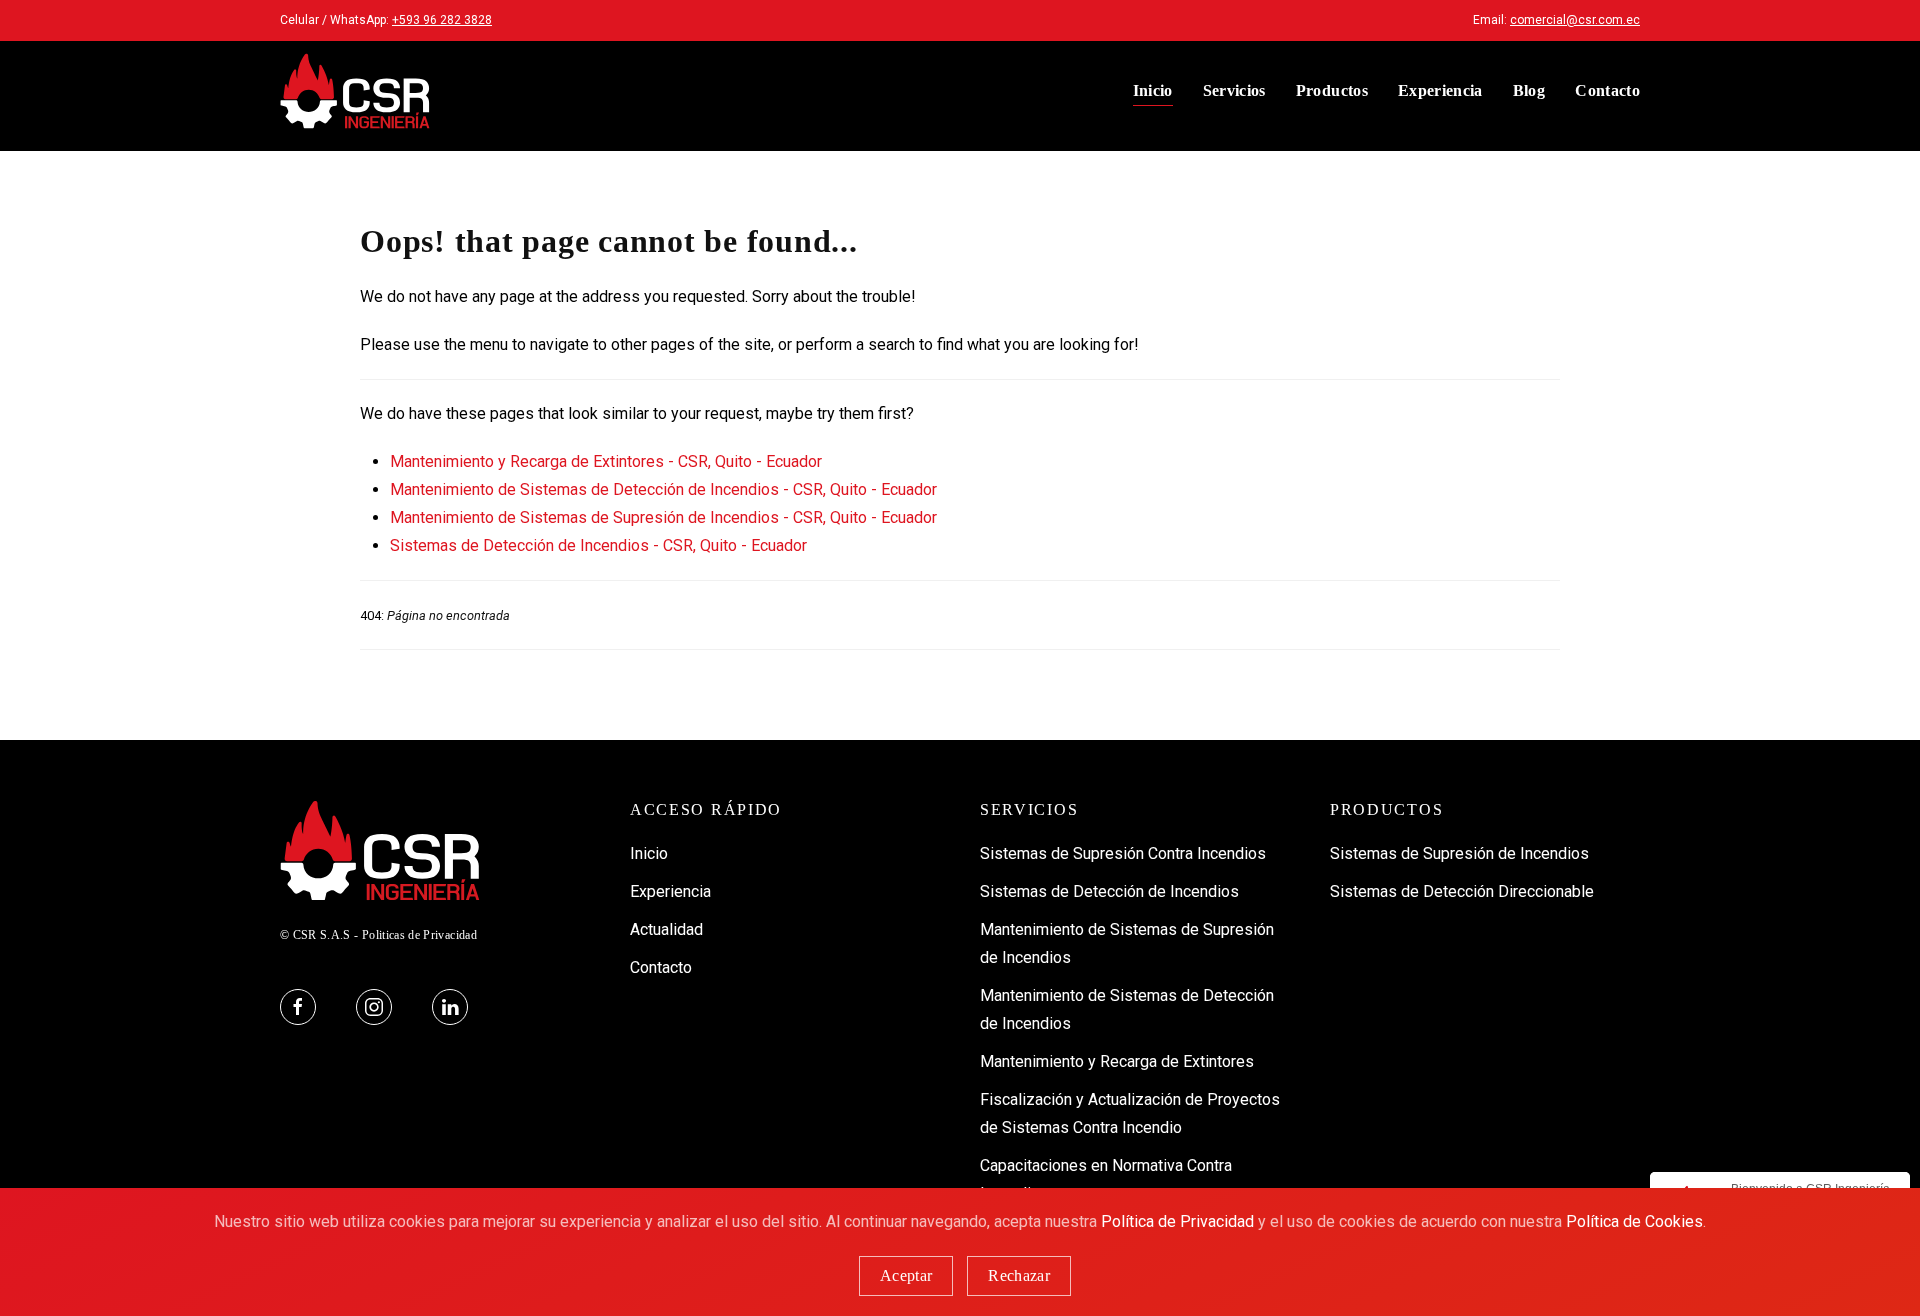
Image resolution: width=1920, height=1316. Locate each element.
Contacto (1607, 90)
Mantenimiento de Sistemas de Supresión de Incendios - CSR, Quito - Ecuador (663, 517)
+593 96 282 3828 (442, 20)
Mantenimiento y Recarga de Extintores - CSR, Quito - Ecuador (606, 461)
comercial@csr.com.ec (1575, 20)
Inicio (1153, 90)
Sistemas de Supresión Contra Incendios (1123, 853)
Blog (1529, 90)
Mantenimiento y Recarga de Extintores (1117, 1061)
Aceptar (906, 1275)
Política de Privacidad (1177, 1221)
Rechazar (1019, 1275)
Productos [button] (1332, 90)
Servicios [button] (1234, 90)
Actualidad (666, 929)
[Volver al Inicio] (355, 91)
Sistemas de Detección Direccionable (1462, 891)
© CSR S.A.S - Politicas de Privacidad (378, 935)
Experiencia (1440, 90)
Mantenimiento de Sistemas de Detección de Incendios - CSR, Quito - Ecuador (663, 489)
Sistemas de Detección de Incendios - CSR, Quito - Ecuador (598, 545)
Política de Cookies (1634, 1221)
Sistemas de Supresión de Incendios (1459, 853)
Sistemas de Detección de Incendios (1109, 891)
